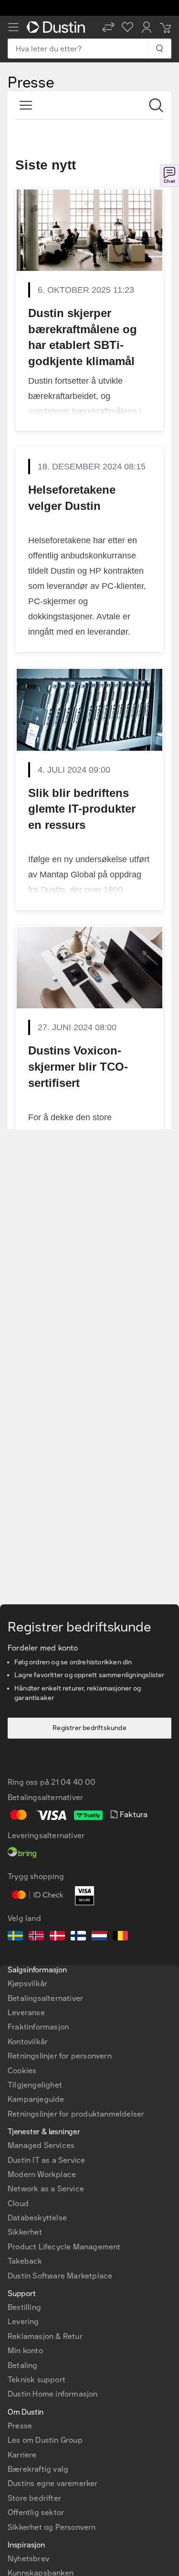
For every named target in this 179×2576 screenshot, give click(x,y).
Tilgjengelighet (35, 2085)
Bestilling (24, 2307)
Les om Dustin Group (45, 2440)
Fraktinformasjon (38, 2027)
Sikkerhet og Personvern (52, 2527)
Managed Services (41, 2145)
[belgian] (120, 1937)
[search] (159, 49)
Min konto (25, 2351)
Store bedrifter (34, 2498)
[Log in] (147, 27)
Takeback (25, 2261)
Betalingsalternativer (45, 1998)
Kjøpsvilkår (27, 1984)
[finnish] (78, 1937)
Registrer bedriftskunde (89, 1728)
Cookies (22, 2071)
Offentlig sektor (36, 2512)
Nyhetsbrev (28, 2559)
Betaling (23, 2365)
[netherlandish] (99, 1937)
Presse (20, 2426)
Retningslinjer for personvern (60, 2056)
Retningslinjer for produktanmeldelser (76, 2114)
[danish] (57, 1937)
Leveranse (26, 2013)
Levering (23, 2322)
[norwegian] (36, 1937)
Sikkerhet (25, 2232)
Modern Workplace (42, 2174)
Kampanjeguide (36, 2099)
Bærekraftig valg (38, 2469)
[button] (108, 27)
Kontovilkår (28, 2042)
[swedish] (15, 1937)
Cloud (18, 2203)
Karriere (22, 2455)
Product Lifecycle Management (64, 2247)
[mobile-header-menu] (13, 27)
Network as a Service (46, 2189)
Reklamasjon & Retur (45, 2336)
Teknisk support (37, 2380)
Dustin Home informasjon (53, 2394)
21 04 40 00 (73, 1782)
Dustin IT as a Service (46, 2160)
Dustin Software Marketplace (60, 2276)
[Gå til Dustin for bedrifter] (58, 27)
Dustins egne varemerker (53, 2483)
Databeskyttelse (37, 2218)
